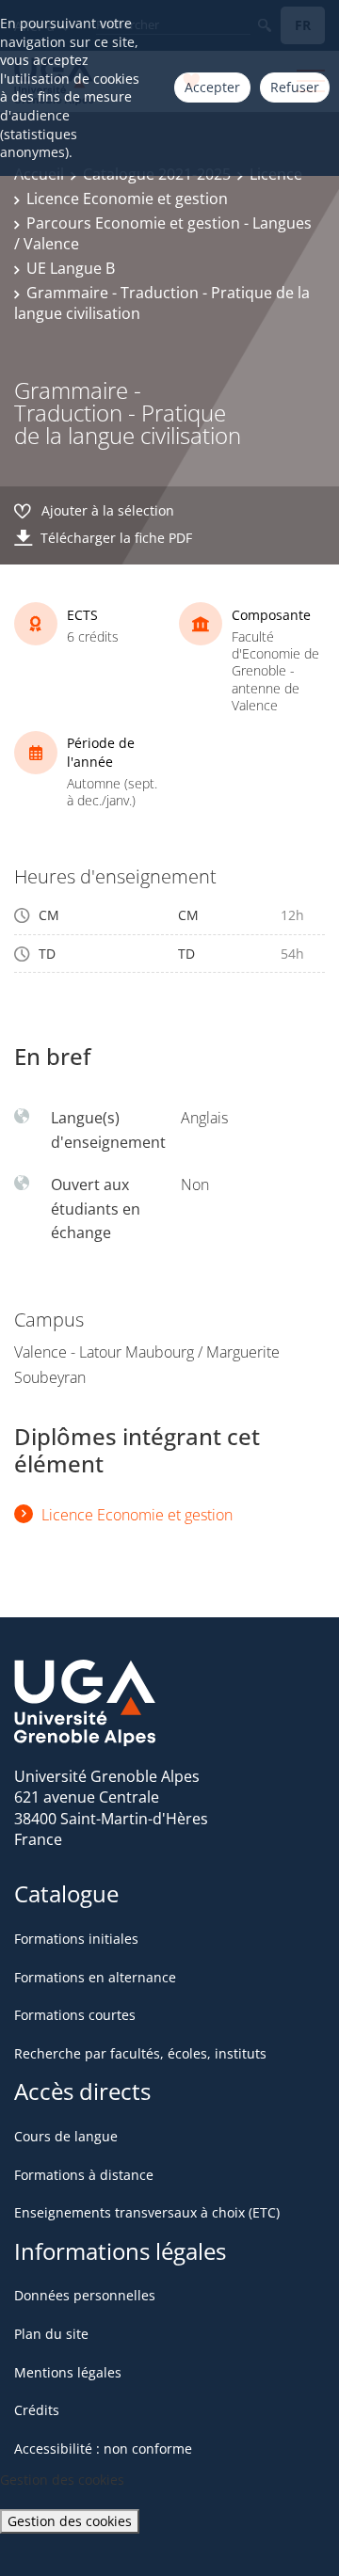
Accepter (212, 87)
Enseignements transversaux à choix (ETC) (147, 2212)
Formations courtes (75, 2015)
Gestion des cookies (70, 2521)
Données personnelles (85, 2295)
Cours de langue (66, 2136)
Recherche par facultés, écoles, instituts (140, 2053)
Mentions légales (68, 2372)
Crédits (37, 2410)
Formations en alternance (95, 1977)
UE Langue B (71, 268)
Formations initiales (76, 1939)
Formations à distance (84, 2175)
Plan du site (51, 2334)
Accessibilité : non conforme (103, 2449)
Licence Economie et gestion (127, 199)
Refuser (295, 87)
